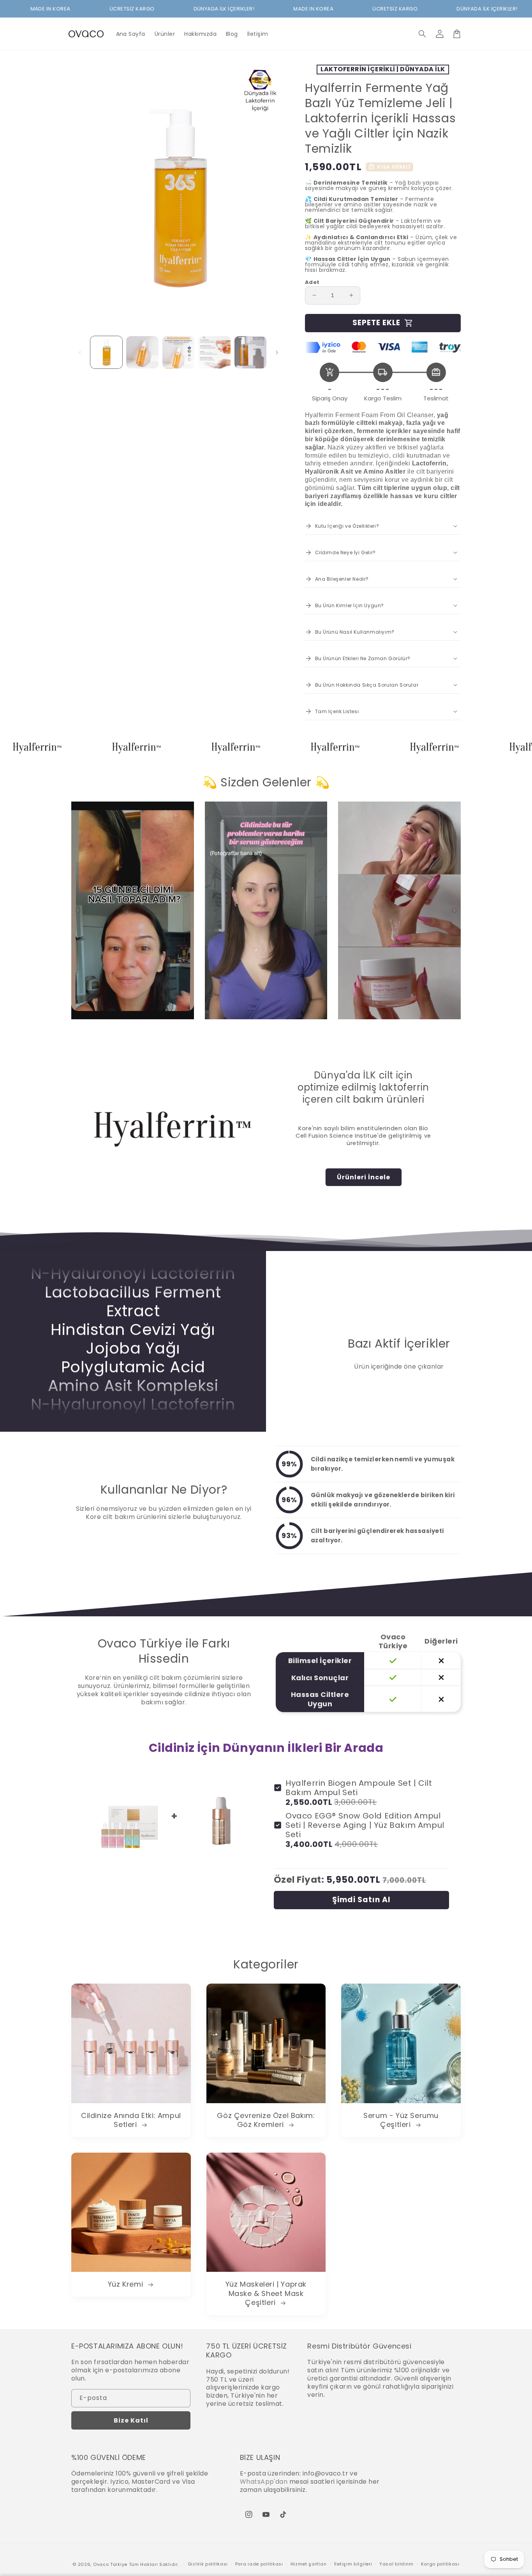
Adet (312, 282)
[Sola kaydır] (80, 352)
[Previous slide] (78, 911)
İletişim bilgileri (353, 2564)
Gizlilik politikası (208, 2564)
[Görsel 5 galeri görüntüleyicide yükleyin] (250, 352)
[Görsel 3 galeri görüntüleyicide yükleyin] (178, 352)
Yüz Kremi (127, 2284)
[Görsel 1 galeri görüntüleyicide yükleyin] (106, 352)
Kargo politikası (440, 2564)
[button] (423, 34)
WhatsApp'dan (264, 2482)
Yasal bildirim (396, 2564)
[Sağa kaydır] (277, 352)
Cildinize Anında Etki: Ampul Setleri (131, 2120)
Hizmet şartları (309, 2564)
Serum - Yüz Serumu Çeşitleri (401, 2120)
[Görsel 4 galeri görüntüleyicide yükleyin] (214, 352)
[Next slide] (454, 911)
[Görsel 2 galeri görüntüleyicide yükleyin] (142, 352)
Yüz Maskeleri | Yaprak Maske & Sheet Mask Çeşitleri (266, 2293)
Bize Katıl (131, 2420)
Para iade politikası (259, 2564)
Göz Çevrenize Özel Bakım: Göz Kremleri (266, 2120)
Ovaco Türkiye (110, 2564)
